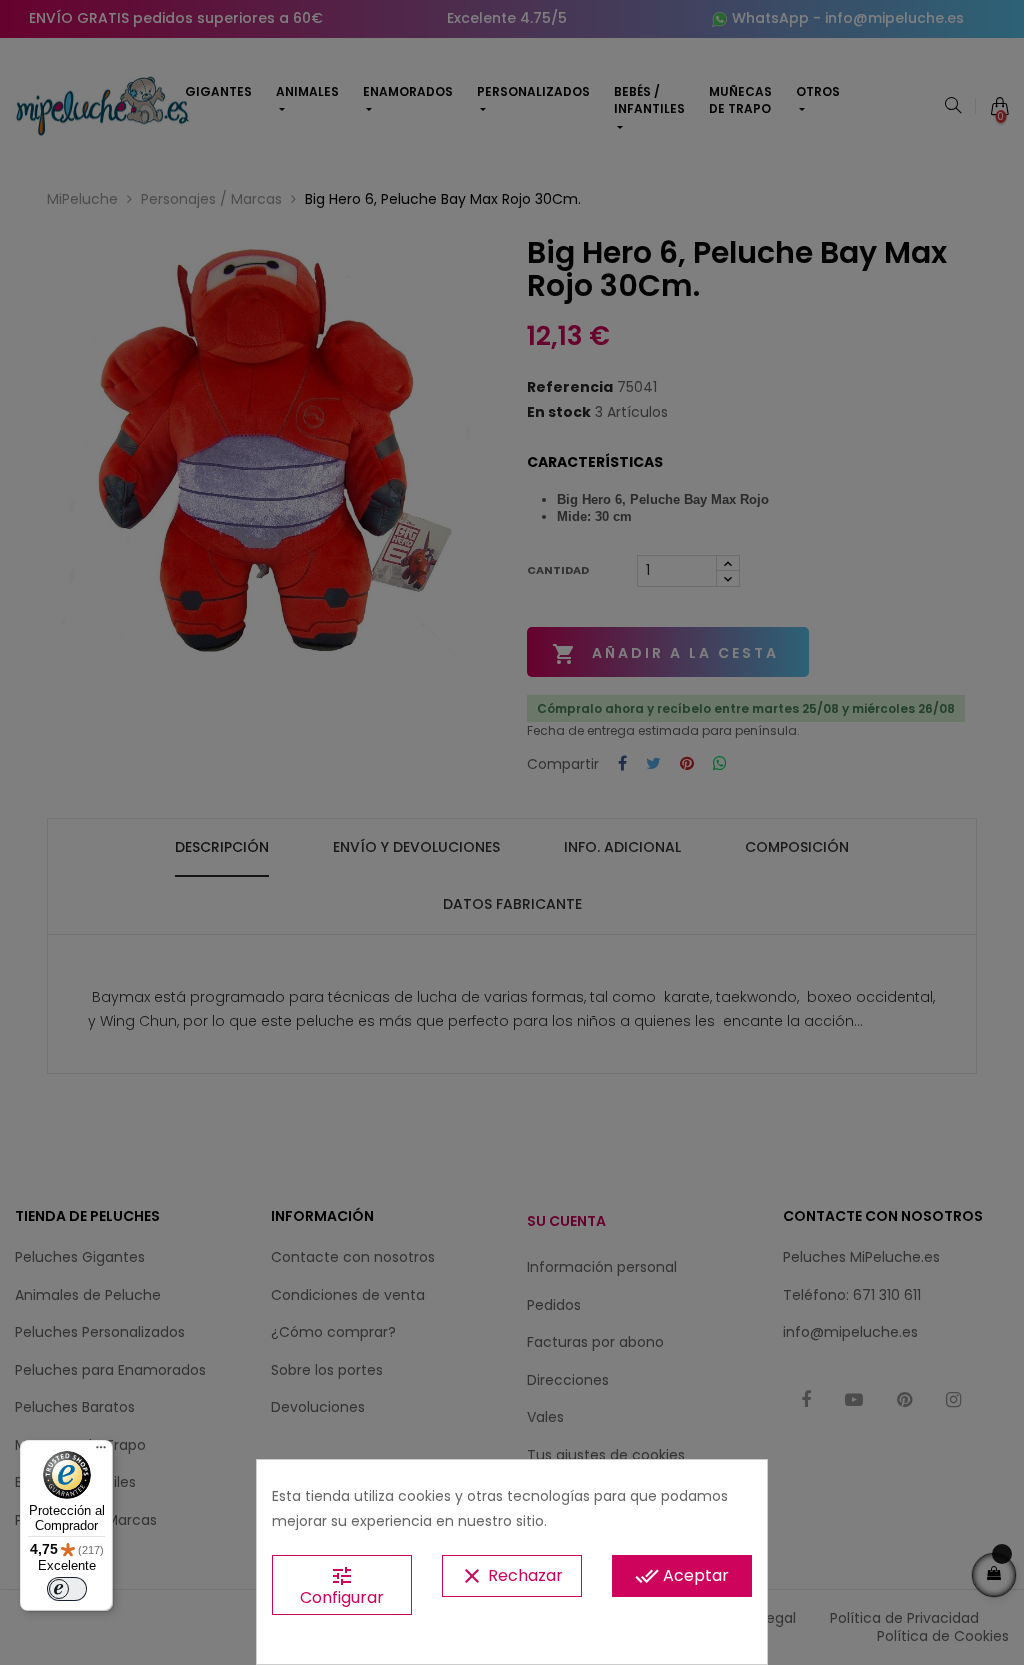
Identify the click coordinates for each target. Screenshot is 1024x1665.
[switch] (67, 1589)
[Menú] (101, 1452)
